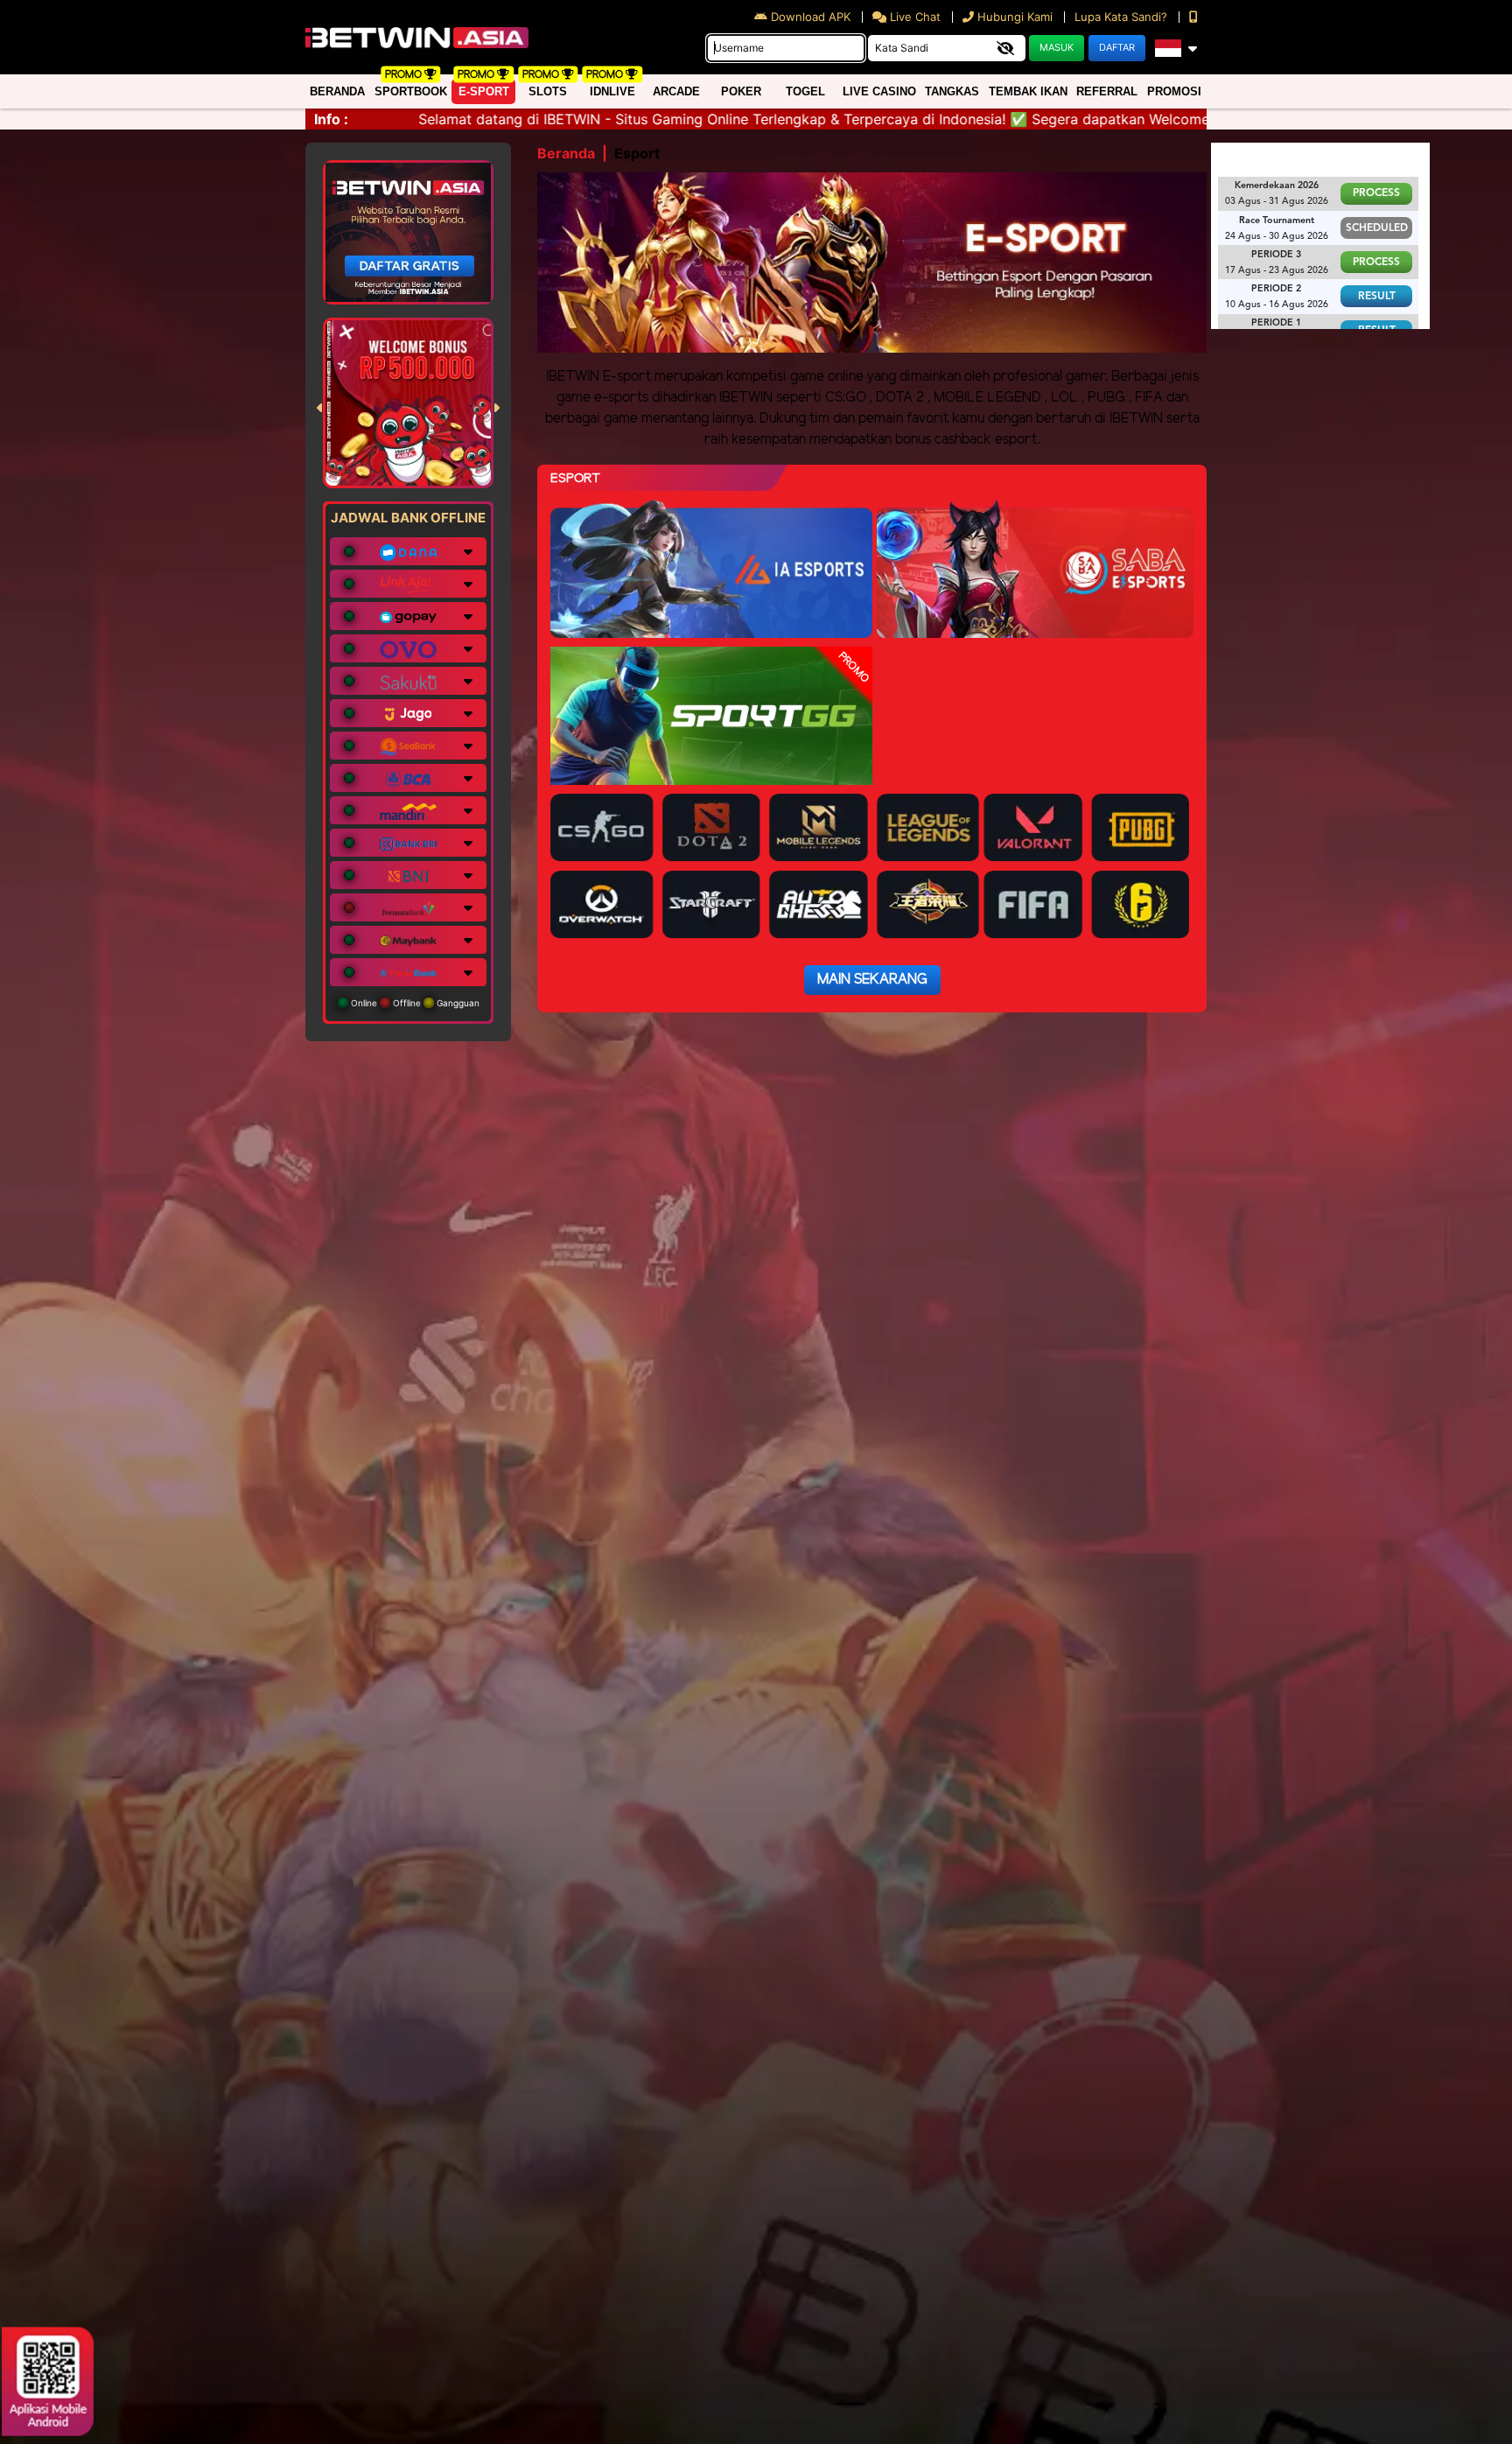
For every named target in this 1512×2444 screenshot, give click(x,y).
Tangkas (952, 91)
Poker (741, 91)
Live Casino (879, 91)
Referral (1107, 91)
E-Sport (484, 91)
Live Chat (913, 17)
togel (805, 91)
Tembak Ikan (1028, 91)
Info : (331, 119)
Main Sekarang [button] (872, 980)
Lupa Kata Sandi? (1123, 17)
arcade (676, 91)
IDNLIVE (612, 91)
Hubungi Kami (1015, 17)
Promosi (1174, 91)
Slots (548, 91)
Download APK (811, 17)
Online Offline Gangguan (414, 1003)
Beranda (337, 91)
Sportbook (411, 91)
